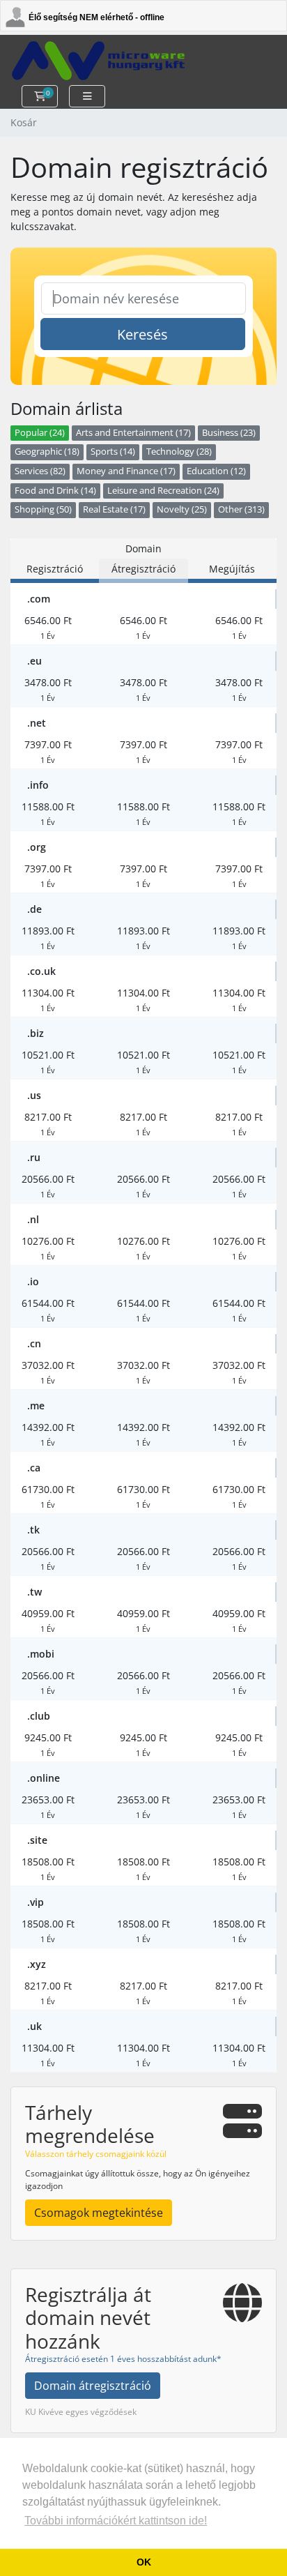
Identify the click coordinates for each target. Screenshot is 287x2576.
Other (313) (241, 509)
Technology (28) (179, 452)
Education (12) (216, 471)
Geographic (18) (47, 452)
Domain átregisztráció (93, 2386)
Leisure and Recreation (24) (163, 491)
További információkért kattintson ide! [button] (116, 2521)
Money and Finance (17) (126, 471)
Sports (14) (113, 452)
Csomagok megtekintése (99, 2213)
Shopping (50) (43, 509)
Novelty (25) (182, 509)
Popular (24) (40, 433)
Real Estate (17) (114, 509)
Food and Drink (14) (55, 491)
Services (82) (40, 471)
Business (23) (229, 433)
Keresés (142, 334)
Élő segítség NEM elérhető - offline (96, 17)
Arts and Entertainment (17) (133, 433)
